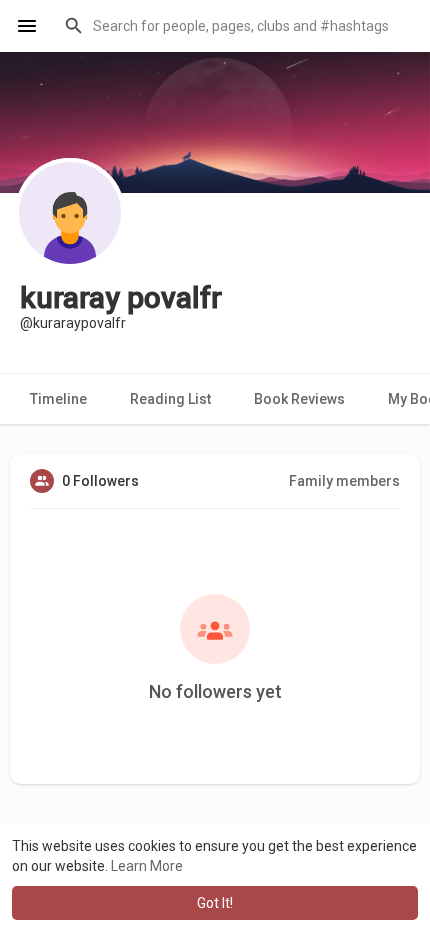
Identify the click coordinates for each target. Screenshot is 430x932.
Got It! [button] (215, 903)
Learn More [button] (147, 866)
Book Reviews (299, 399)
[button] (234, 26)
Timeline (58, 399)
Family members (344, 481)
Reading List (170, 399)
